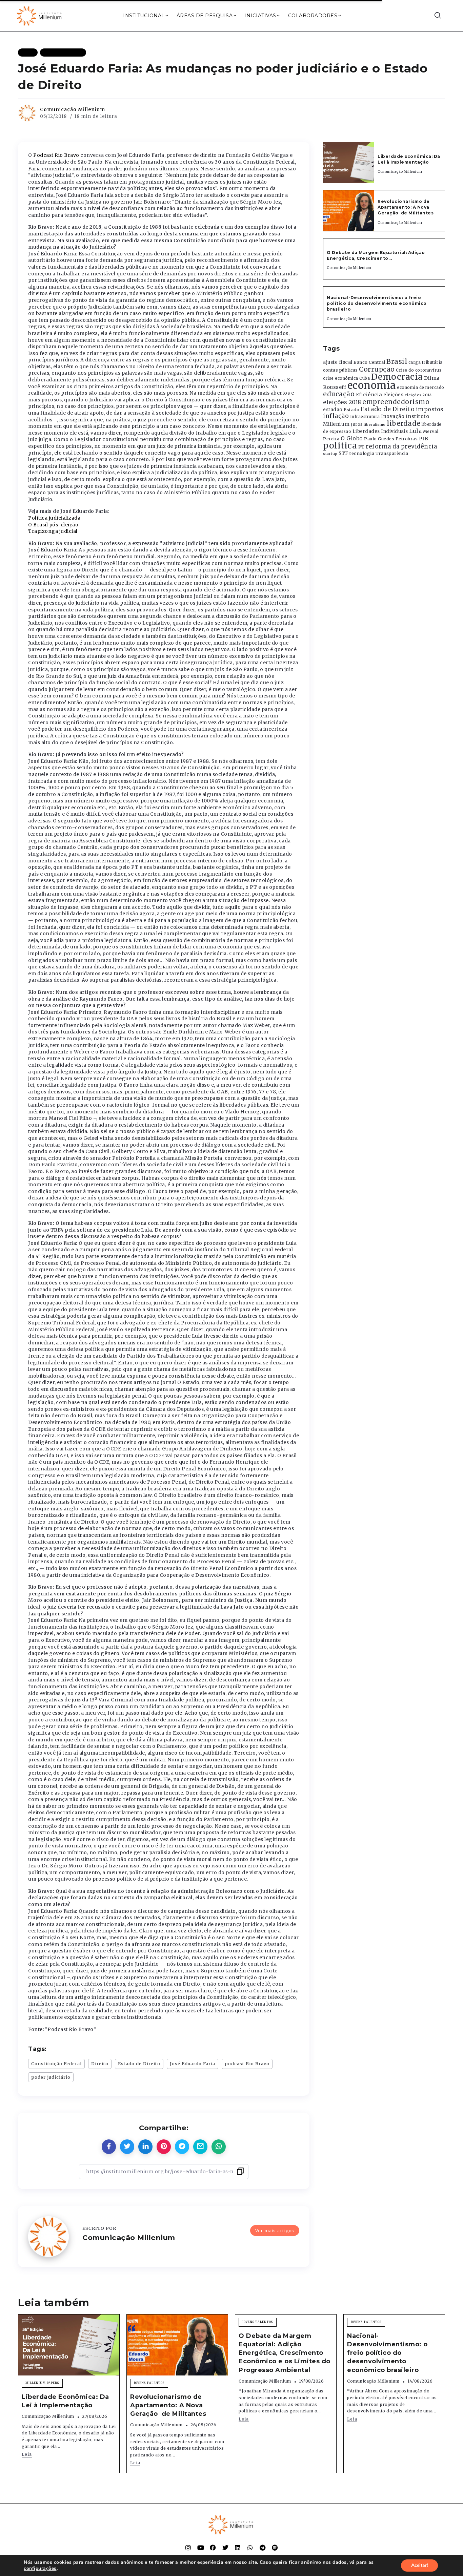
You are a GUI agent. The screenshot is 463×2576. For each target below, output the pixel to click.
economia (372, 385)
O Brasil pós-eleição (53, 525)
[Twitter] (225, 2548)
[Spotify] (275, 2548)
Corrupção (377, 369)
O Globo (352, 438)
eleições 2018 (342, 402)
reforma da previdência (401, 446)
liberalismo (375, 425)
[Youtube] (201, 2548)
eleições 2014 (418, 395)
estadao (333, 410)
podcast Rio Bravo (247, 2064)
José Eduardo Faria (193, 2064)
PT (361, 447)
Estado (351, 410)
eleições (393, 395)
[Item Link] (349, 163)
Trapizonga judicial (53, 531)
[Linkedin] (238, 2548)
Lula (415, 431)
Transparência (392, 453)
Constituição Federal (56, 2064)
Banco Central (369, 362)
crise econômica (341, 378)
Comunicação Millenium (73, 109)
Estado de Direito (139, 2064)
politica (340, 446)
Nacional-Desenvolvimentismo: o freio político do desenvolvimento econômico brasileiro (377, 303)
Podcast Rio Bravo (56, 155)
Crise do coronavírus (419, 370)
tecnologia (362, 453)
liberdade (404, 423)
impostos (430, 409)
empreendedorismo (396, 402)
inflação (336, 416)
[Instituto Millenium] (40, 15)
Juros (357, 424)
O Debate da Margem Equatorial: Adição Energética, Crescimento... (376, 255)
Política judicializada (54, 518)
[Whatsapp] (250, 2548)
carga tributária (426, 362)
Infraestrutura (365, 417)
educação (339, 394)
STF (344, 453)
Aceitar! (419, 2565)
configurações (40, 2569)
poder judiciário (51, 2077)
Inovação (393, 416)
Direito (100, 2064)
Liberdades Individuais (380, 431)
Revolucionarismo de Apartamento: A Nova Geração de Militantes (406, 207)
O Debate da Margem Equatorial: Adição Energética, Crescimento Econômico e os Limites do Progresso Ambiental (285, 2353)
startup (330, 454)
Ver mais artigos (275, 2231)
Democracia (397, 377)
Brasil (397, 361)
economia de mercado (421, 388)
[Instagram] (188, 2548)
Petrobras (407, 439)
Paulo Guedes (379, 439)
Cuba (365, 378)
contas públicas (340, 370)
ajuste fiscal (338, 362)
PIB (424, 439)
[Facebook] (213, 2548)
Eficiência (369, 395)
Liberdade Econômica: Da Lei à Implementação (409, 159)
